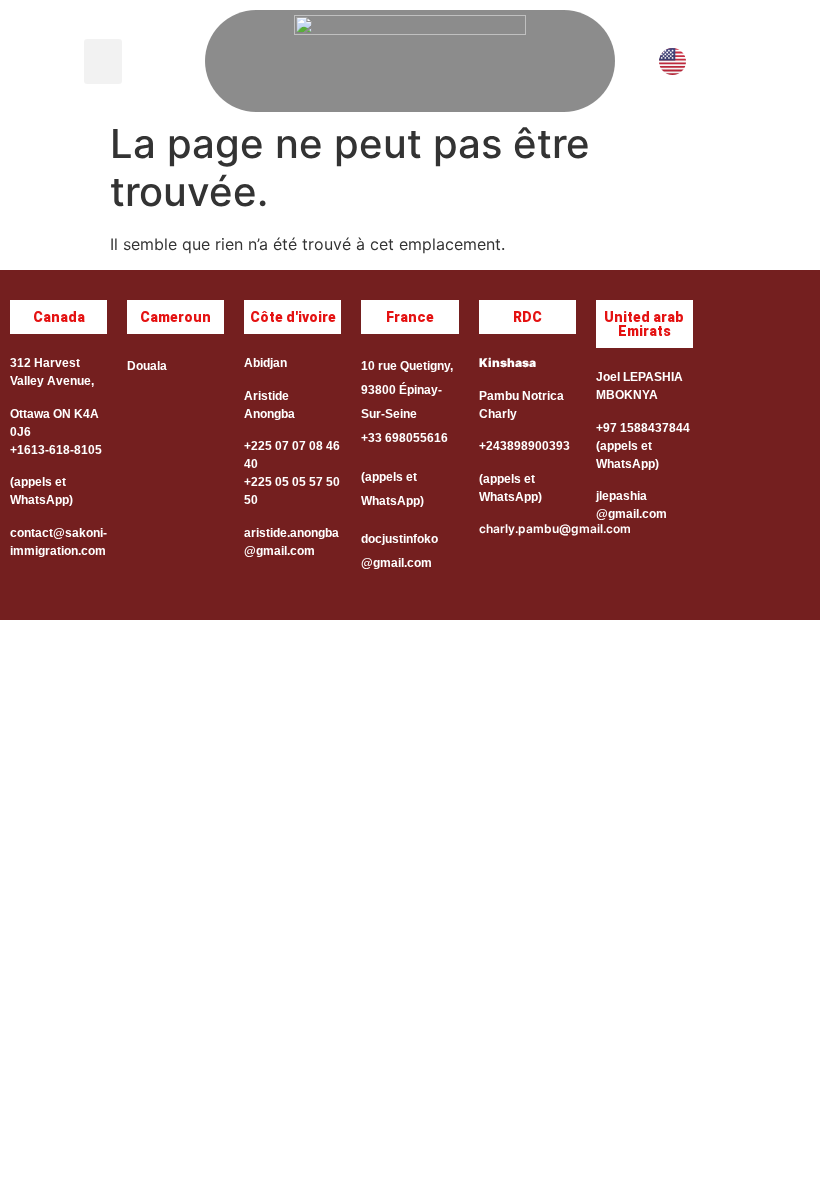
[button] (103, 61)
